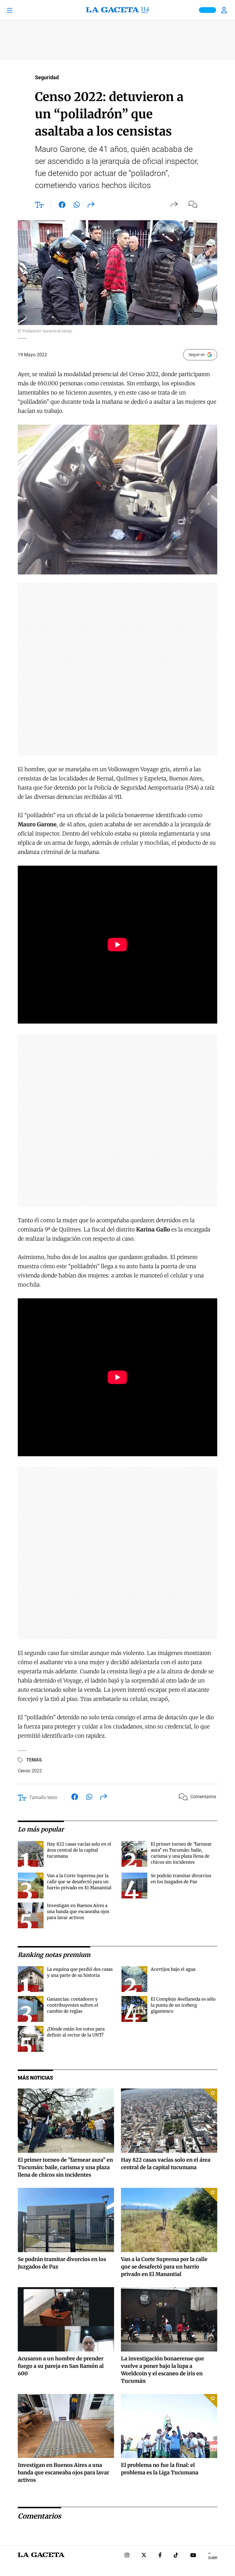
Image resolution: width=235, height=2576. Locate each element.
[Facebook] (160, 2556)
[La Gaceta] (117, 10)
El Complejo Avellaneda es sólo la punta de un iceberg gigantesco (183, 2005)
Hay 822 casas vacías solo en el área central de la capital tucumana (79, 1850)
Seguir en (197, 355)
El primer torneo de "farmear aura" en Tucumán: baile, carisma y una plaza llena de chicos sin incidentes (65, 2167)
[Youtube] (193, 2556)
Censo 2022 (30, 1771)
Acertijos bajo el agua (173, 1969)
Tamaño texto (43, 1797)
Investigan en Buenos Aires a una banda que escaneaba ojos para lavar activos (78, 1911)
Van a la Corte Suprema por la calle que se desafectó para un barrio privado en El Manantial (79, 1882)
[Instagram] (127, 2556)
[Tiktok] (176, 2556)
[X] (144, 2556)
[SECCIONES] (18, 10)
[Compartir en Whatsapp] (77, 206)
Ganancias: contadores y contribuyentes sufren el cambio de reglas (73, 2005)
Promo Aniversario (207, 10)
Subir (213, 2558)
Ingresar (225, 10)
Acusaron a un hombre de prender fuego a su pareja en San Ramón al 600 (61, 2366)
